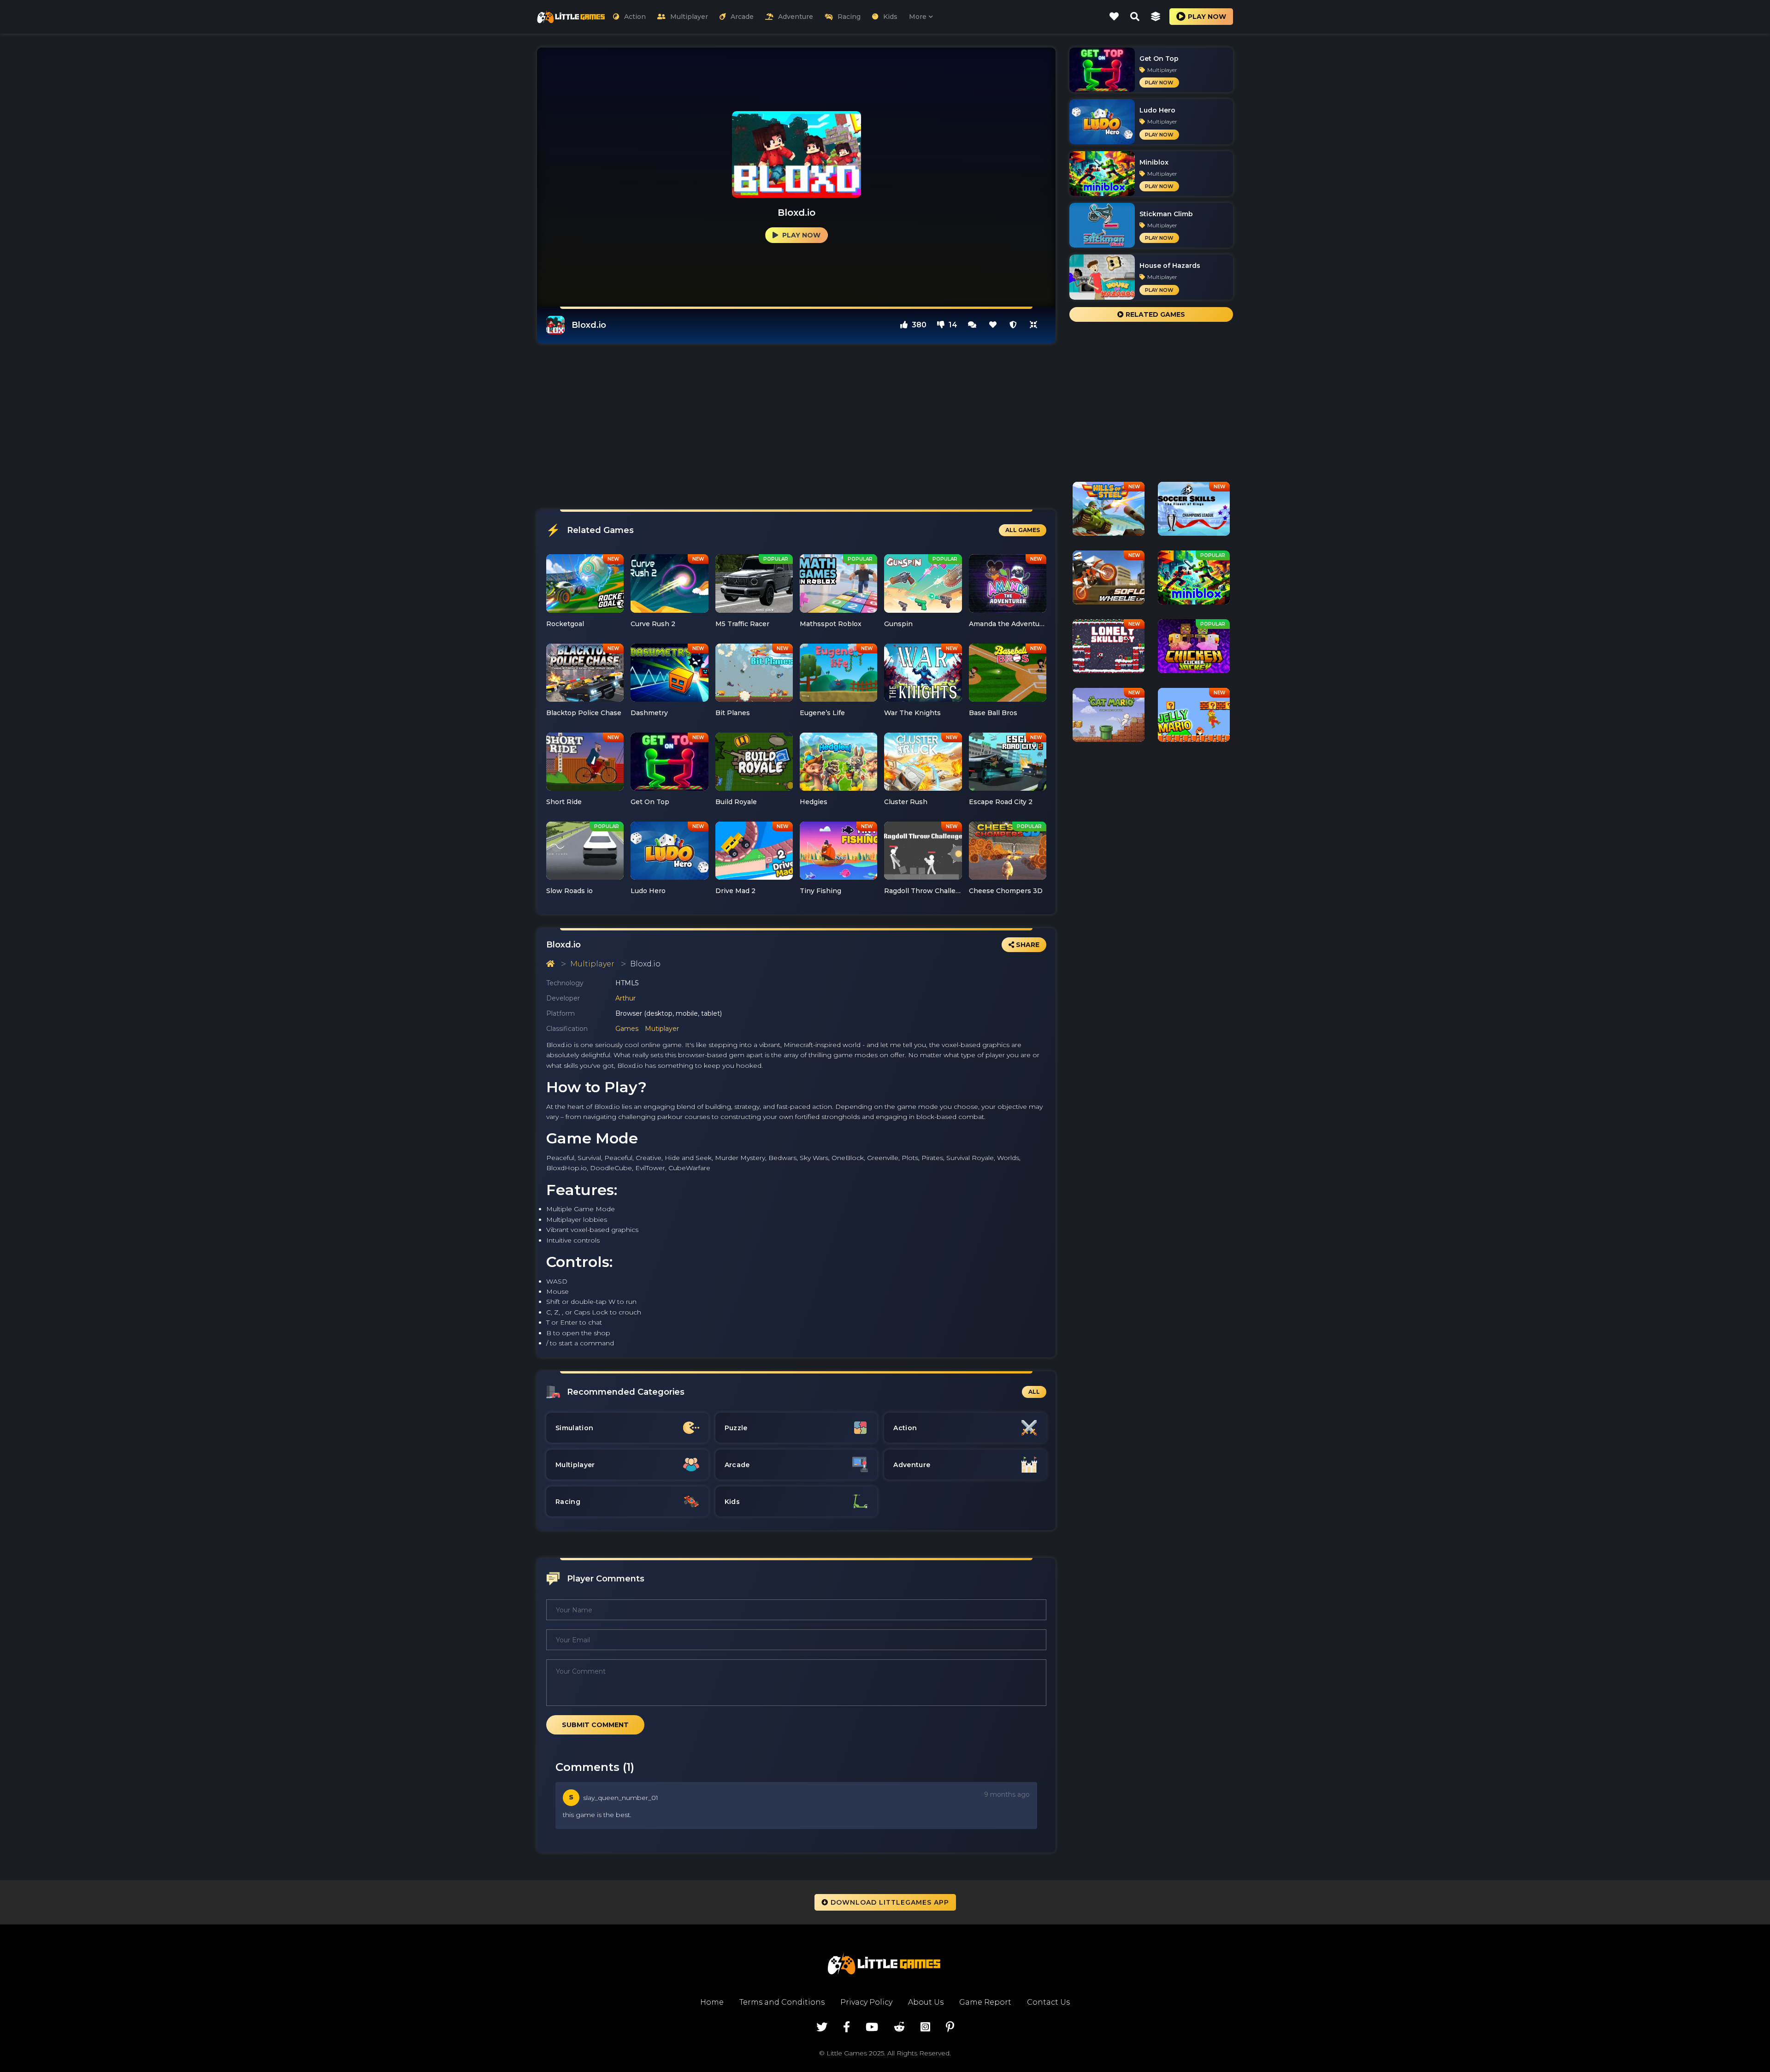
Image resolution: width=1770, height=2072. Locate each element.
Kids (890, 17)
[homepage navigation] (550, 964)
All (1034, 1392)
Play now (1207, 17)
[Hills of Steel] (1109, 512)
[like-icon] (1114, 17)
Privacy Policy (866, 2002)
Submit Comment (595, 1725)
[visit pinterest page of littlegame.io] (950, 2027)
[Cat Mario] (1109, 718)
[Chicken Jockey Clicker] (1194, 650)
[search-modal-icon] (1135, 17)
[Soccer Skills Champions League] (1194, 512)
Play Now (800, 235)
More (918, 17)
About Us (926, 2002)
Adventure (796, 17)
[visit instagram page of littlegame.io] (925, 2027)
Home (712, 2002)
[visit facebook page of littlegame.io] (847, 2027)
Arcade (742, 17)
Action (635, 17)
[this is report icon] (1013, 325)
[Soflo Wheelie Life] (1109, 581)
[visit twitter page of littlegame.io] (822, 2027)
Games (627, 1029)
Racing (849, 17)
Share (1027, 945)
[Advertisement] (796, 426)
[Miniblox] (1194, 581)
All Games (1023, 530)
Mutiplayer (662, 1029)
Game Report (985, 2002)
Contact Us (1048, 2002)
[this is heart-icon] (993, 325)
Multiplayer (689, 17)
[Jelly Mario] (1194, 718)
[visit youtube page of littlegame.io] (872, 2027)
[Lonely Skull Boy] (1109, 650)
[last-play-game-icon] (1156, 17)
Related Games (1154, 314)
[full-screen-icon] (972, 325)
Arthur (625, 998)
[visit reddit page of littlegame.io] (899, 2027)
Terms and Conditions (782, 2002)
